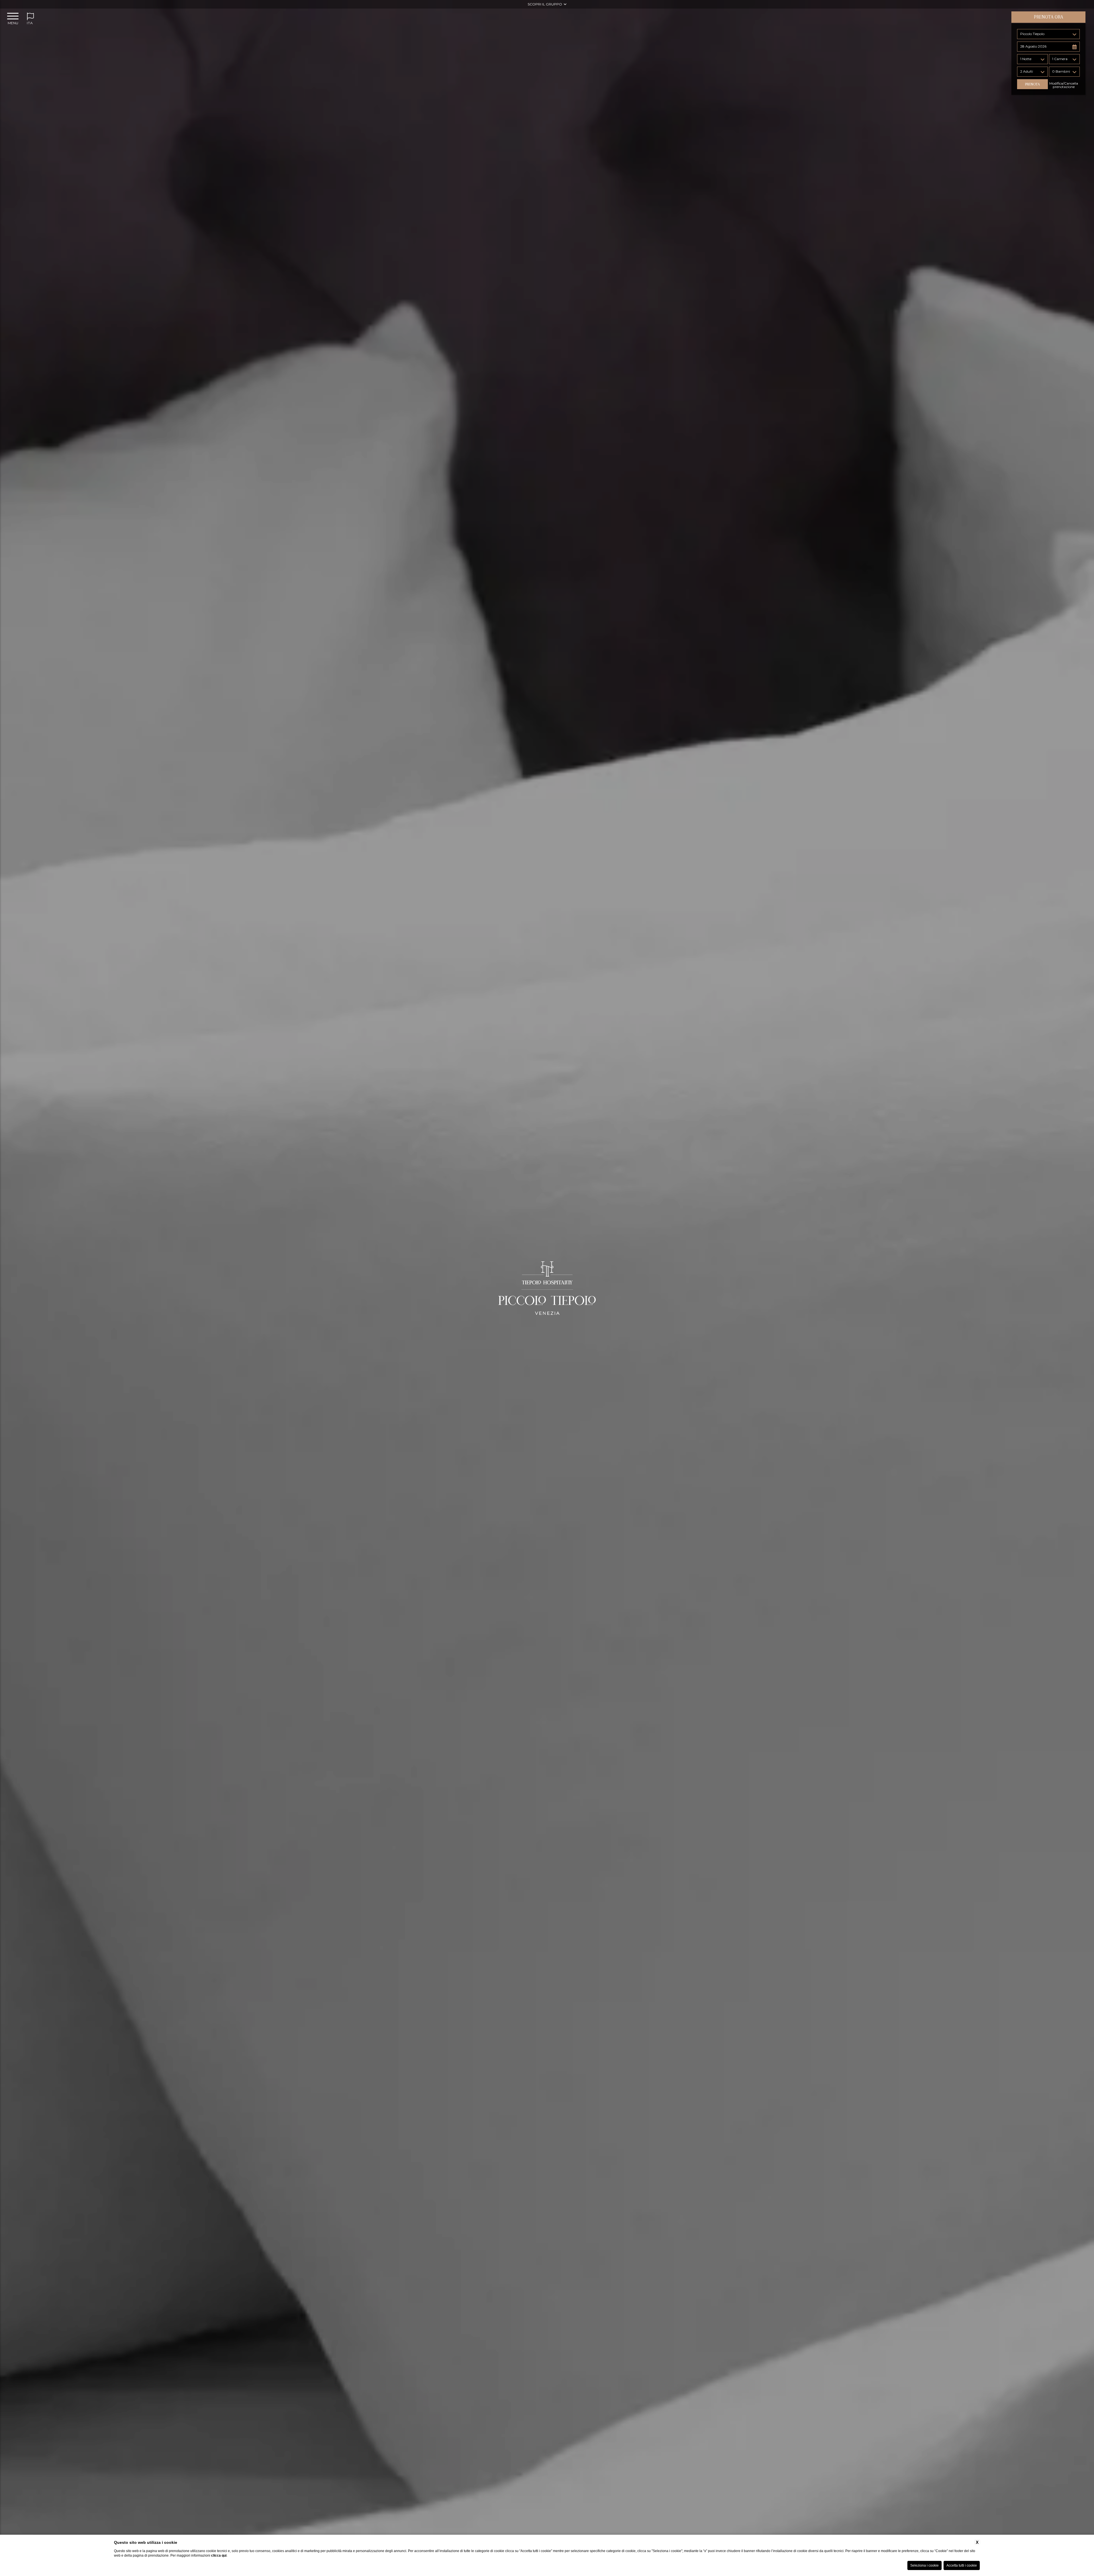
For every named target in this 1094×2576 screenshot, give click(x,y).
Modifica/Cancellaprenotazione (1064, 85)
